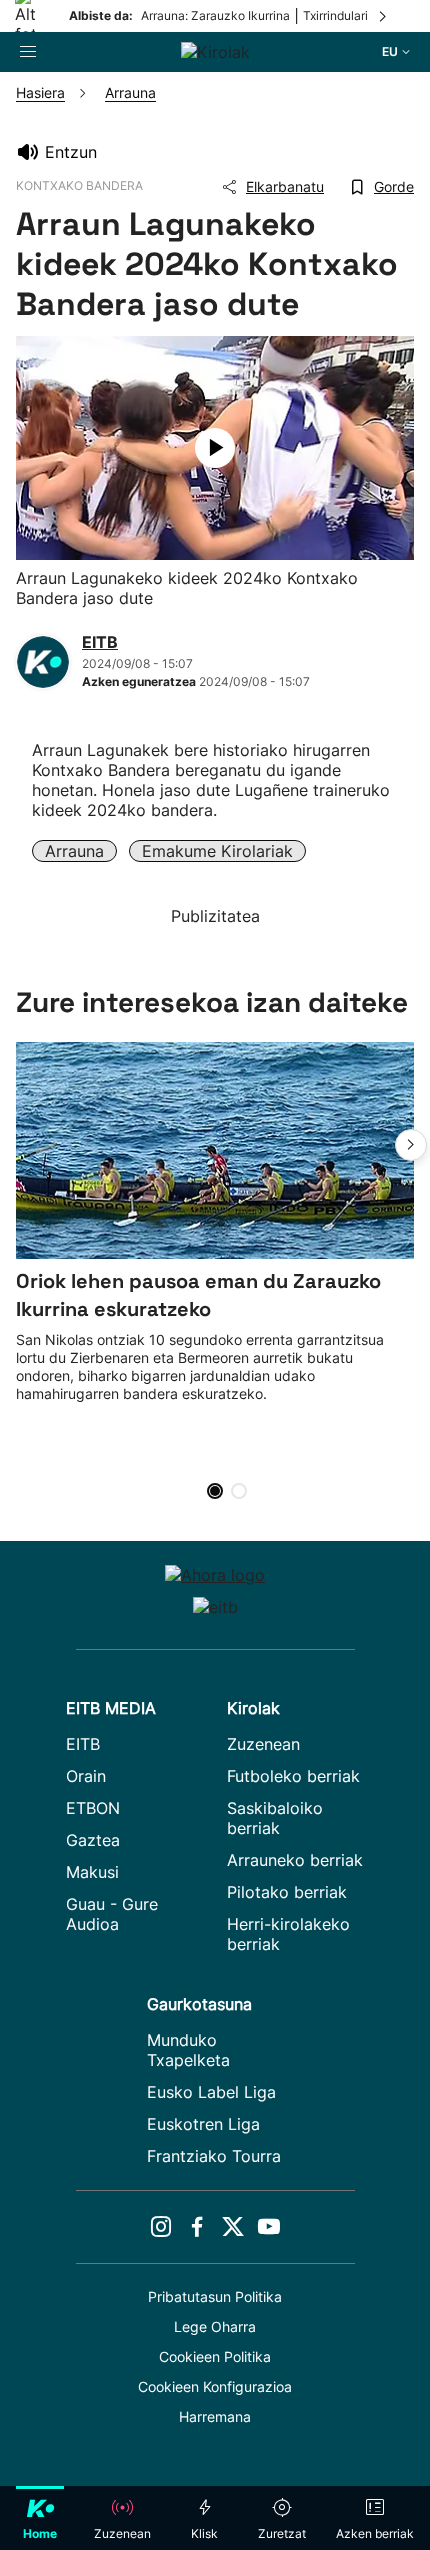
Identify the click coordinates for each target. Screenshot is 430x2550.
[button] (411, 1145)
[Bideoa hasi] (215, 448)
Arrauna (74, 851)
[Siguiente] (384, 16)
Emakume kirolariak (217, 851)
